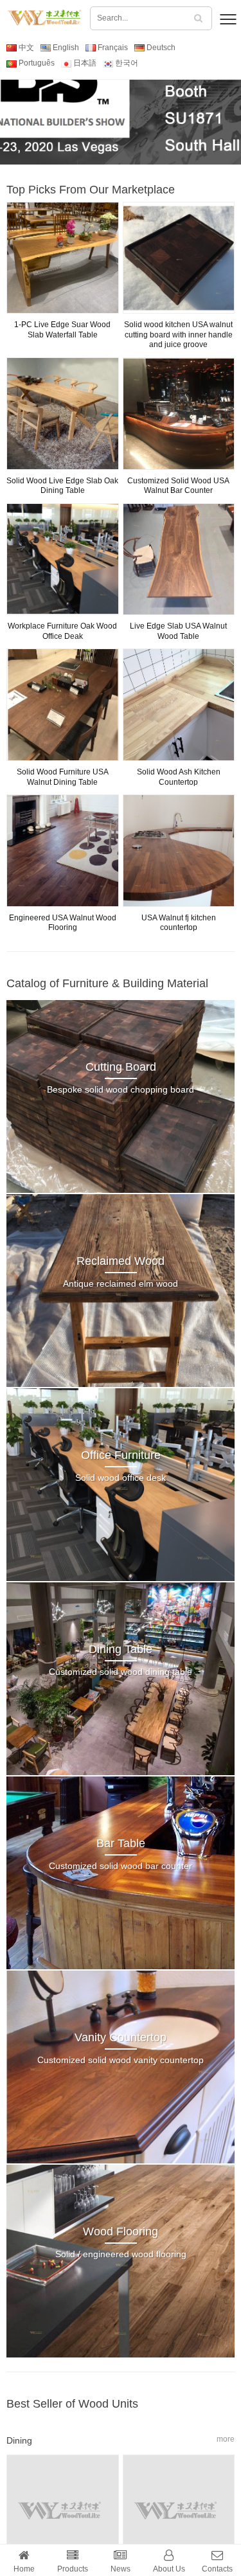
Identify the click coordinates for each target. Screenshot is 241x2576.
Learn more (121, 109)
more (226, 2439)
